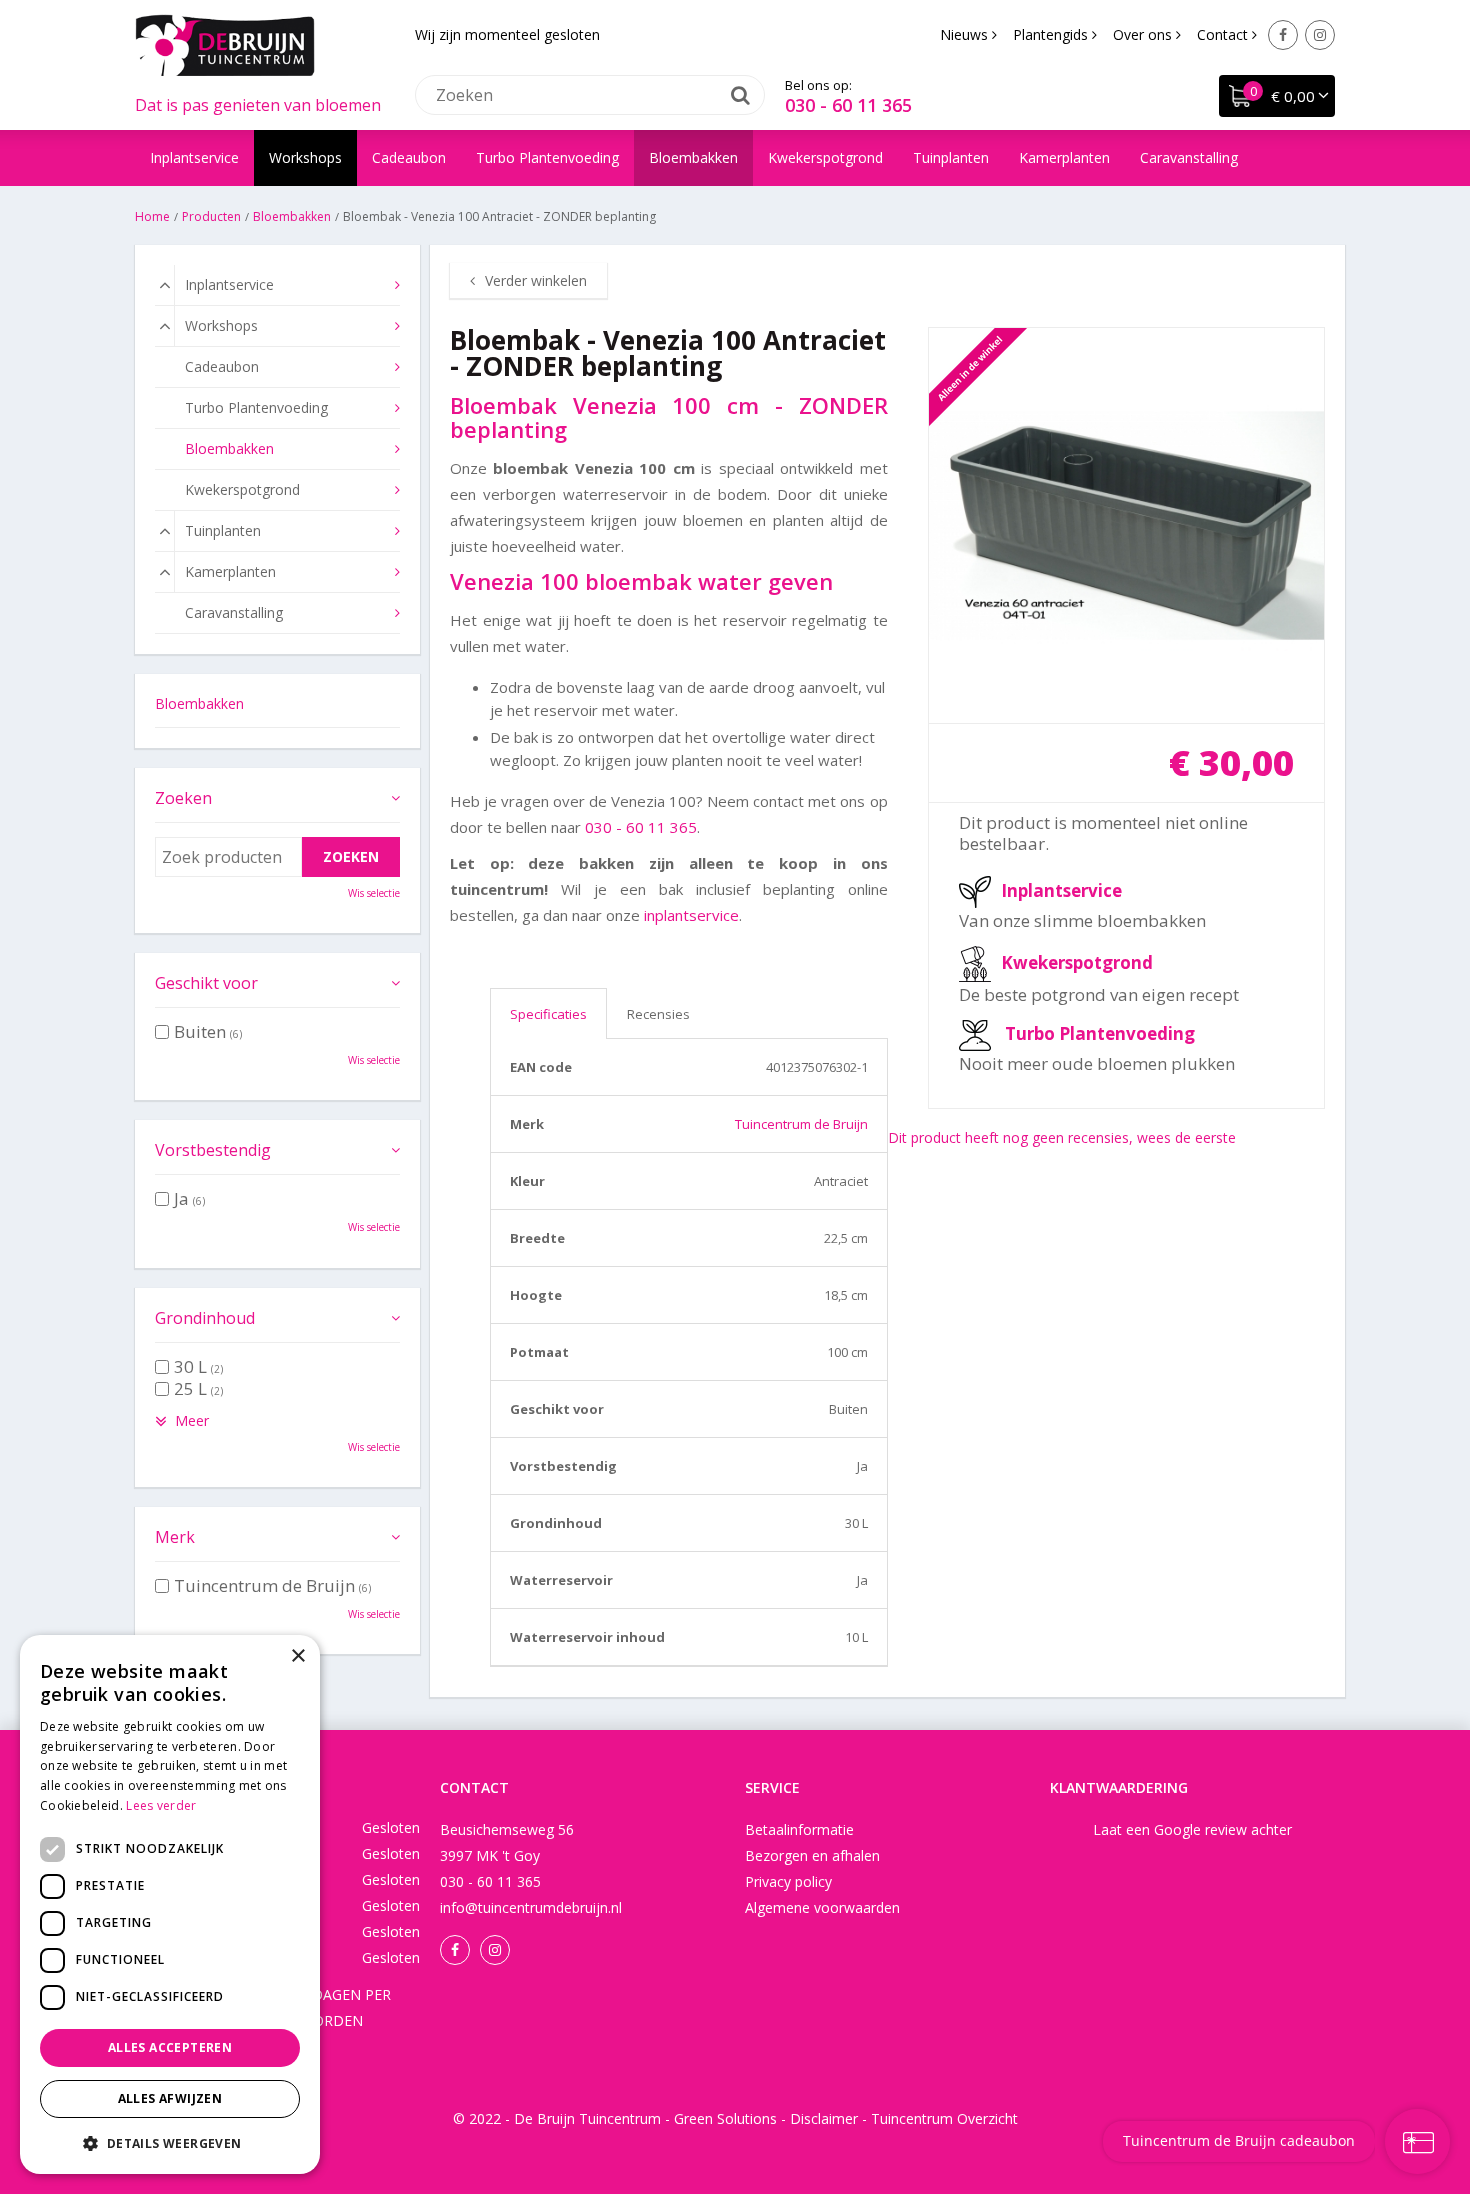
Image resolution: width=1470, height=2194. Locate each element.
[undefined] (1127, 526)
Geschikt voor (206, 983)
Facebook (1283, 35)
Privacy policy (788, 1881)
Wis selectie (374, 893)
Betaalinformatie (799, 1829)
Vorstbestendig (213, 1150)
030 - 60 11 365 (848, 105)
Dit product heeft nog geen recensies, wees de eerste (1062, 1137)
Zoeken (183, 798)
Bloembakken (199, 703)
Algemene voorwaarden (822, 1907)
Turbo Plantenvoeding (1100, 1033)
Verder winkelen (536, 280)
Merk (175, 1537)
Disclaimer (824, 2118)
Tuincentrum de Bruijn (801, 1124)
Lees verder (161, 1805)
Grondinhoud (205, 1318)
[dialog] (170, 1904)
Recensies (658, 1014)
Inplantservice (1061, 890)
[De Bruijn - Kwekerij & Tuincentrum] (225, 45)
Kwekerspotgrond (1077, 962)
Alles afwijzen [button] (170, 2098)
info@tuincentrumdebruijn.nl (531, 1907)
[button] (170, 2142)
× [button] (297, 1656)
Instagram (1320, 35)
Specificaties (548, 1014)
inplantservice (691, 915)
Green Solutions (725, 2118)
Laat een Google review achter (1192, 1829)
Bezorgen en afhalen (812, 1855)
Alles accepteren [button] (170, 2047)
